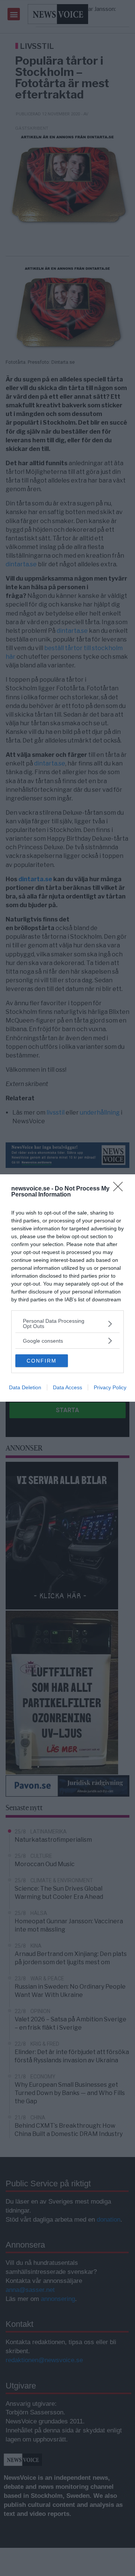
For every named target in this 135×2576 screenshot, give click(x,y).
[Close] (120, 1189)
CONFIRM (42, 1361)
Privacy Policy (110, 1387)
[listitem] (67, 1324)
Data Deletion (25, 1387)
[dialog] (67, 1288)
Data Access (67, 1387)
